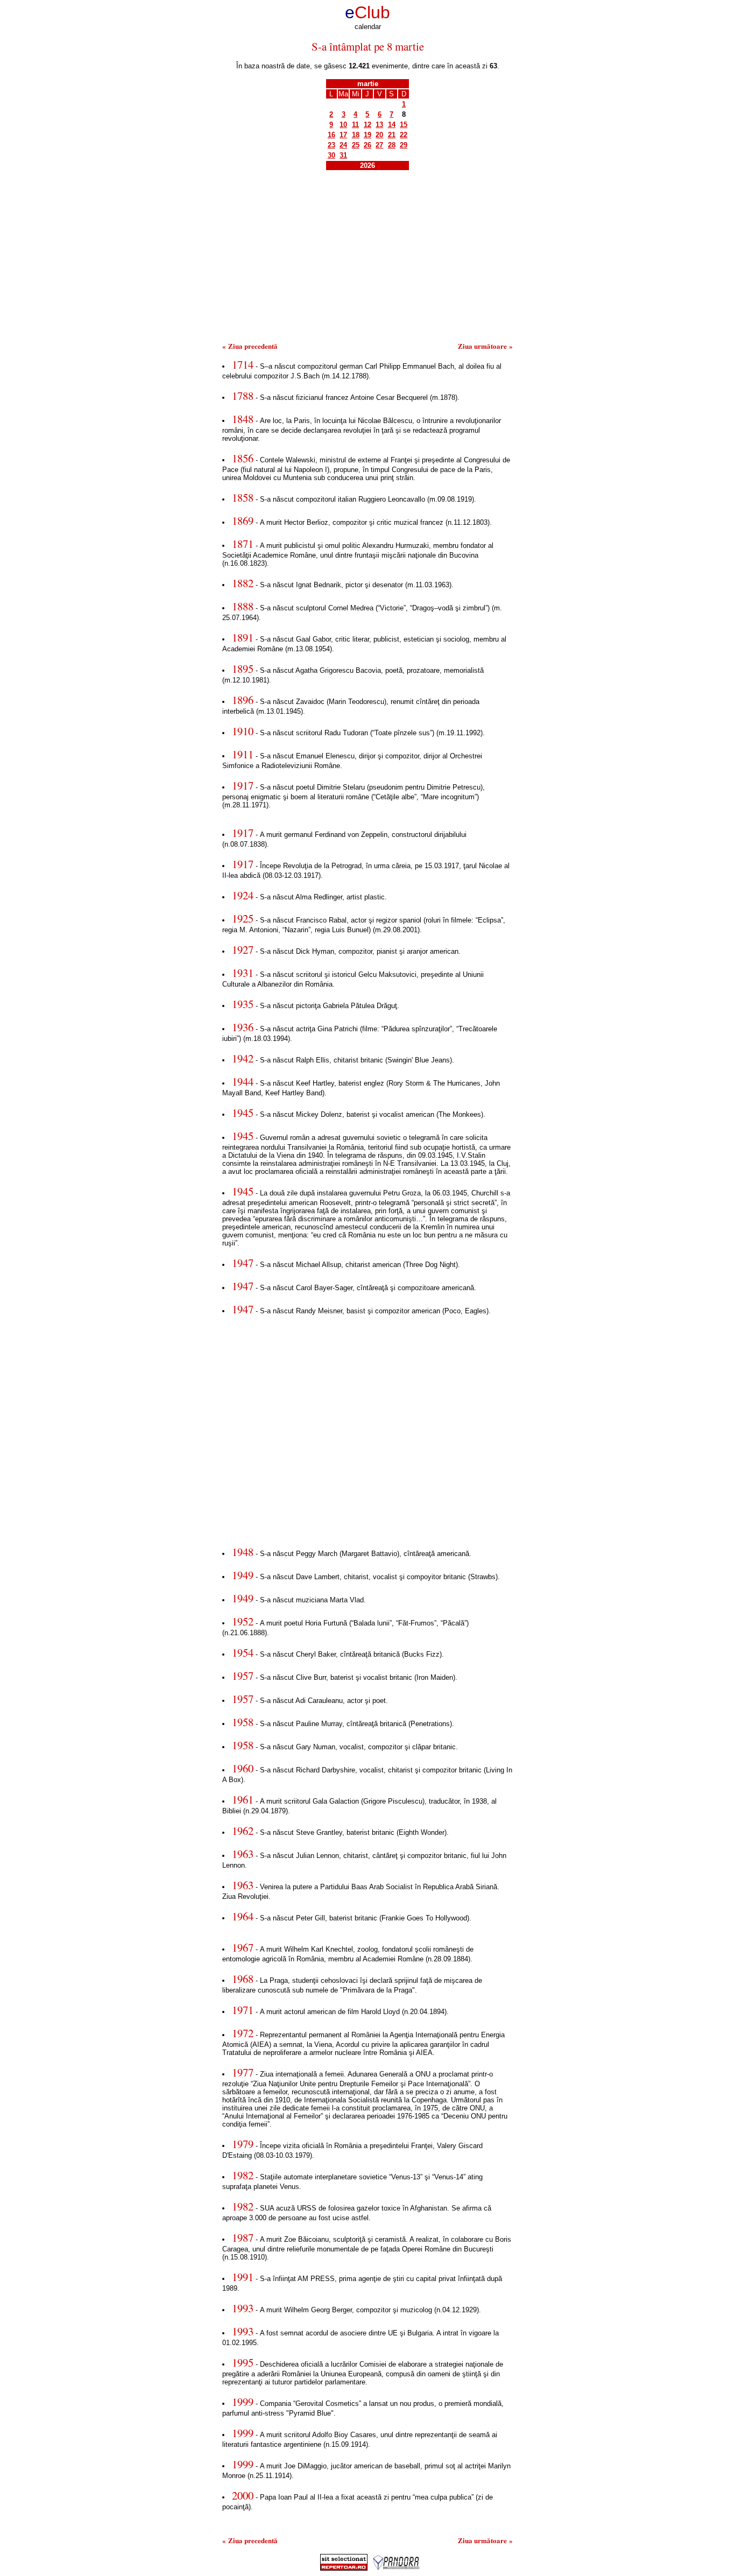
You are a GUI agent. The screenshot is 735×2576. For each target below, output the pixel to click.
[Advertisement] (367, 260)
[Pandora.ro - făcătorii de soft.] (397, 2568)
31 (343, 155)
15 (404, 125)
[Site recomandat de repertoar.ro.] (344, 2568)
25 (356, 145)
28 (392, 145)
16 (331, 135)
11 (355, 125)
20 (379, 135)
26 (367, 145)
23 (331, 145)
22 (404, 135)
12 (367, 125)
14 (392, 125)
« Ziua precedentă (250, 346)
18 (356, 135)
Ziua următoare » (485, 346)
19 (367, 135)
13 (379, 125)
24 (343, 145)
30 (331, 155)
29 (404, 145)
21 (392, 135)
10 (343, 125)
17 (343, 135)
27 (379, 145)
